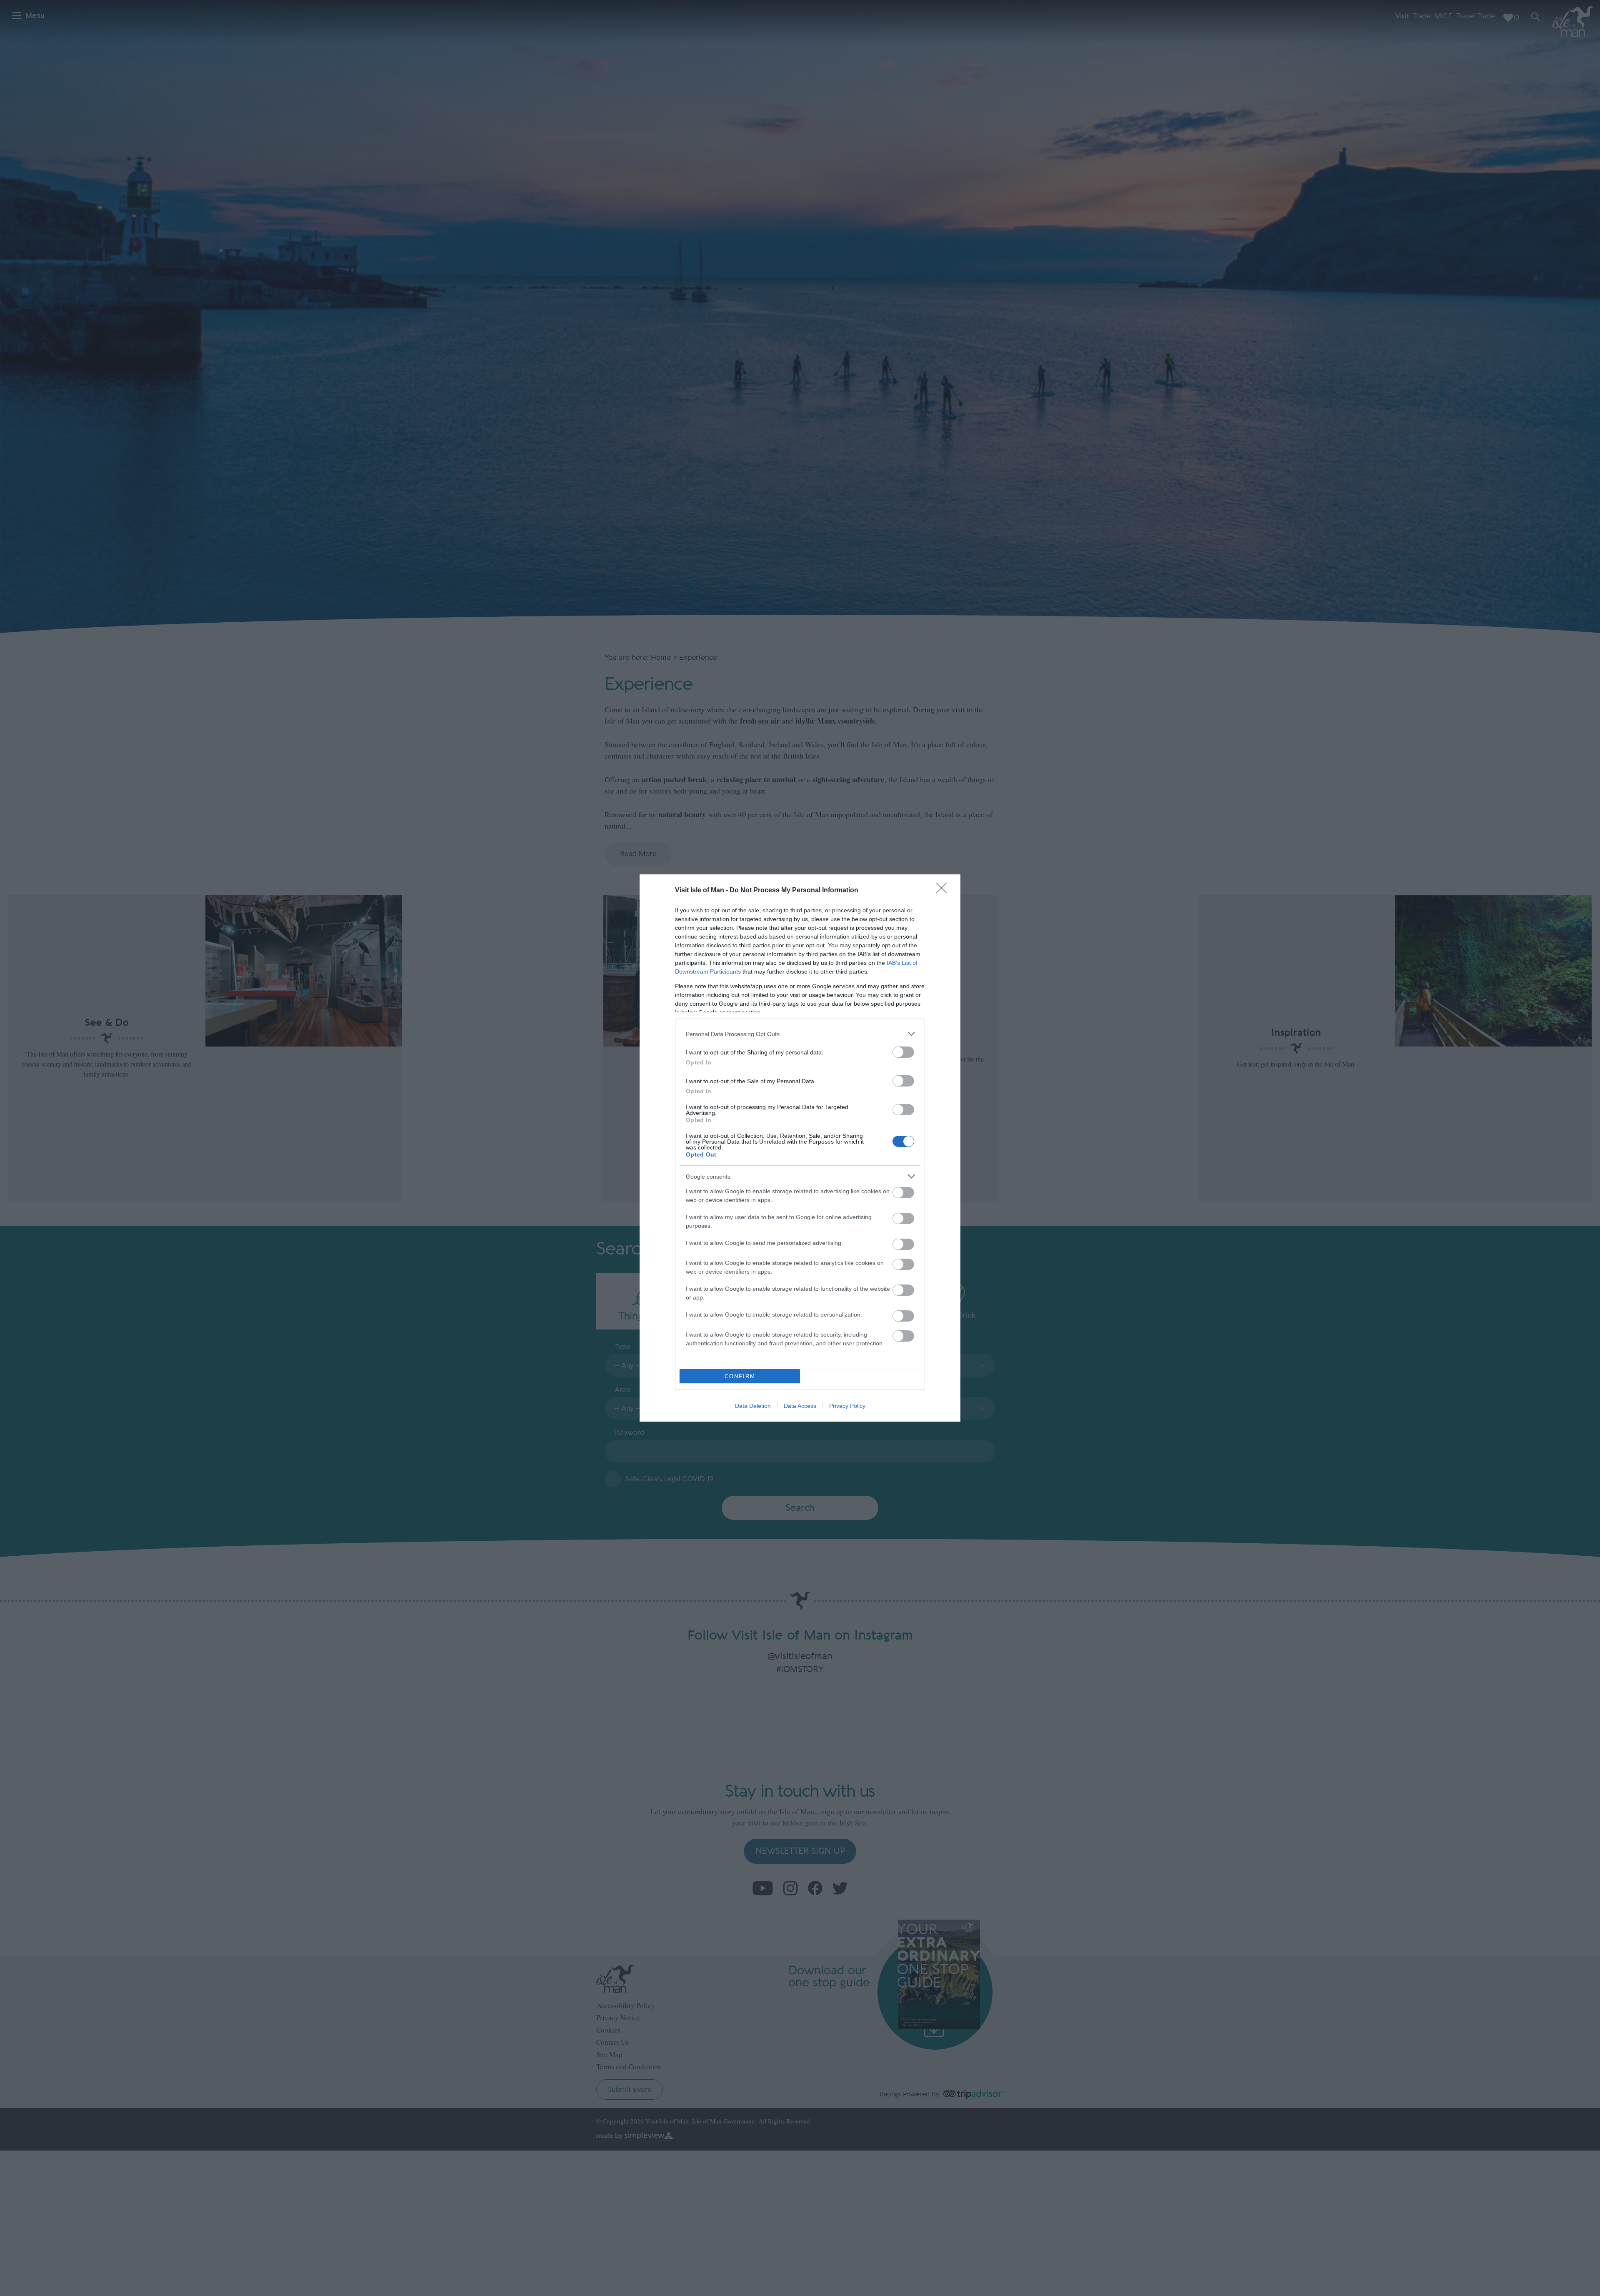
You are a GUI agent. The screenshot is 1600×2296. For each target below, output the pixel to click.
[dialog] (800, 1148)
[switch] (903, 1052)
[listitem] (800, 1034)
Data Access (800, 1406)
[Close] (944, 891)
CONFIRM (740, 1376)
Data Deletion (753, 1406)
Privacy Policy (847, 1406)
